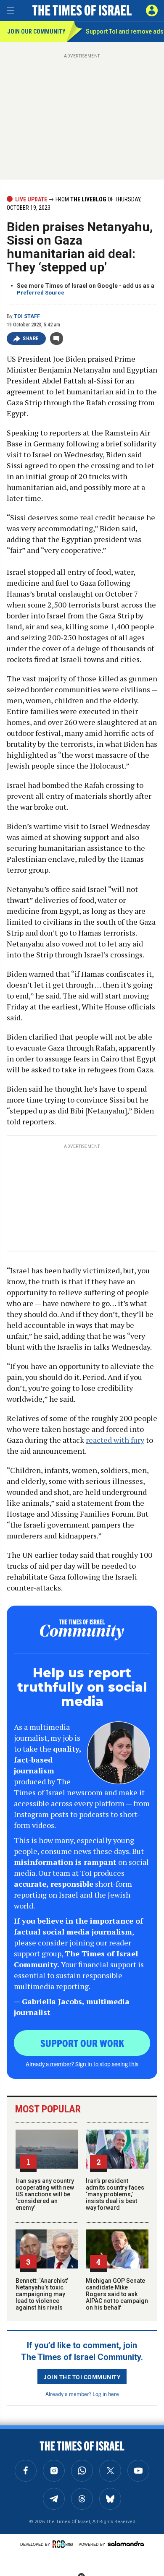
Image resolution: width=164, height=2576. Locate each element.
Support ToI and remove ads (125, 31)
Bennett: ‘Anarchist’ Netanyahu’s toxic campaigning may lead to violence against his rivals (42, 2294)
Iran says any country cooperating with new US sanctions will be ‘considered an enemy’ (45, 2194)
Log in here (106, 2394)
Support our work (82, 2043)
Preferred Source (41, 293)
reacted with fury (115, 1440)
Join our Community (36, 31)
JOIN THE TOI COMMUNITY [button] (82, 2377)
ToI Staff (27, 316)
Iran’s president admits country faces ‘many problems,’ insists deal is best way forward (115, 2194)
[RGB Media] (64, 2544)
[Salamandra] (126, 2544)
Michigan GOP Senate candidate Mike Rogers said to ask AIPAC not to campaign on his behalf (117, 2294)
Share (31, 339)
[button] (152, 10)
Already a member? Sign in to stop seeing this (82, 2064)
